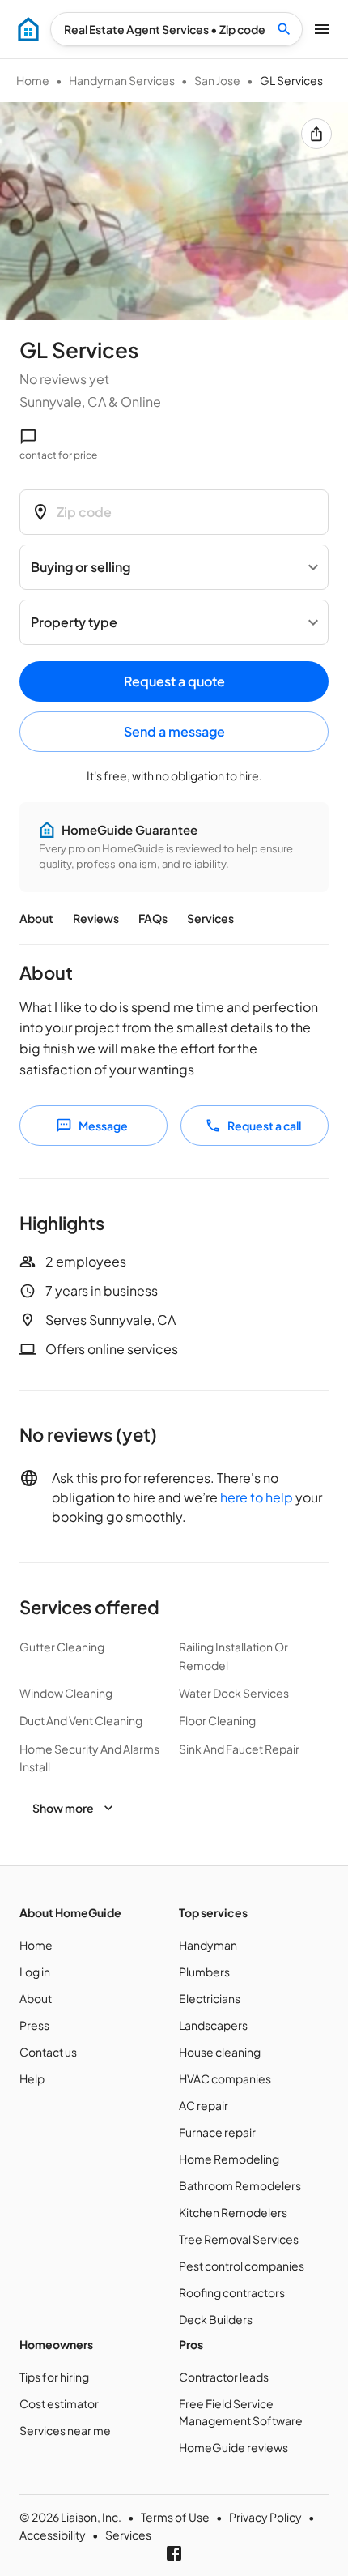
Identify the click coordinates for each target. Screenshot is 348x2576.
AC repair (204, 2105)
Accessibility (53, 2535)
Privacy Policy (265, 2517)
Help (32, 2078)
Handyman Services (122, 80)
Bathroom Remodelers (240, 2185)
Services (210, 918)
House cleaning (220, 2052)
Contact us (48, 2052)
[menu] (28, 29)
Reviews (96, 918)
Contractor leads (224, 2377)
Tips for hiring (54, 2377)
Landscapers (213, 2025)
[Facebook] (174, 2553)
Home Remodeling (229, 2159)
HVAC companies (225, 2078)
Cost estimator (59, 2403)
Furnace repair (217, 2132)
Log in (35, 1972)
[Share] (316, 134)
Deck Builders (216, 2319)
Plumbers (204, 1972)
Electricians (210, 1998)
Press (34, 2025)
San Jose (217, 80)
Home (33, 80)
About (36, 918)
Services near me (65, 2430)
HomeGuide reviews (233, 2447)
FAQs (153, 918)
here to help (257, 1497)
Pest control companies (242, 2266)
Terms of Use (175, 2517)
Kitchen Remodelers (233, 2212)
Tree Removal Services (239, 2239)
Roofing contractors (232, 2292)
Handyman (208, 1945)
